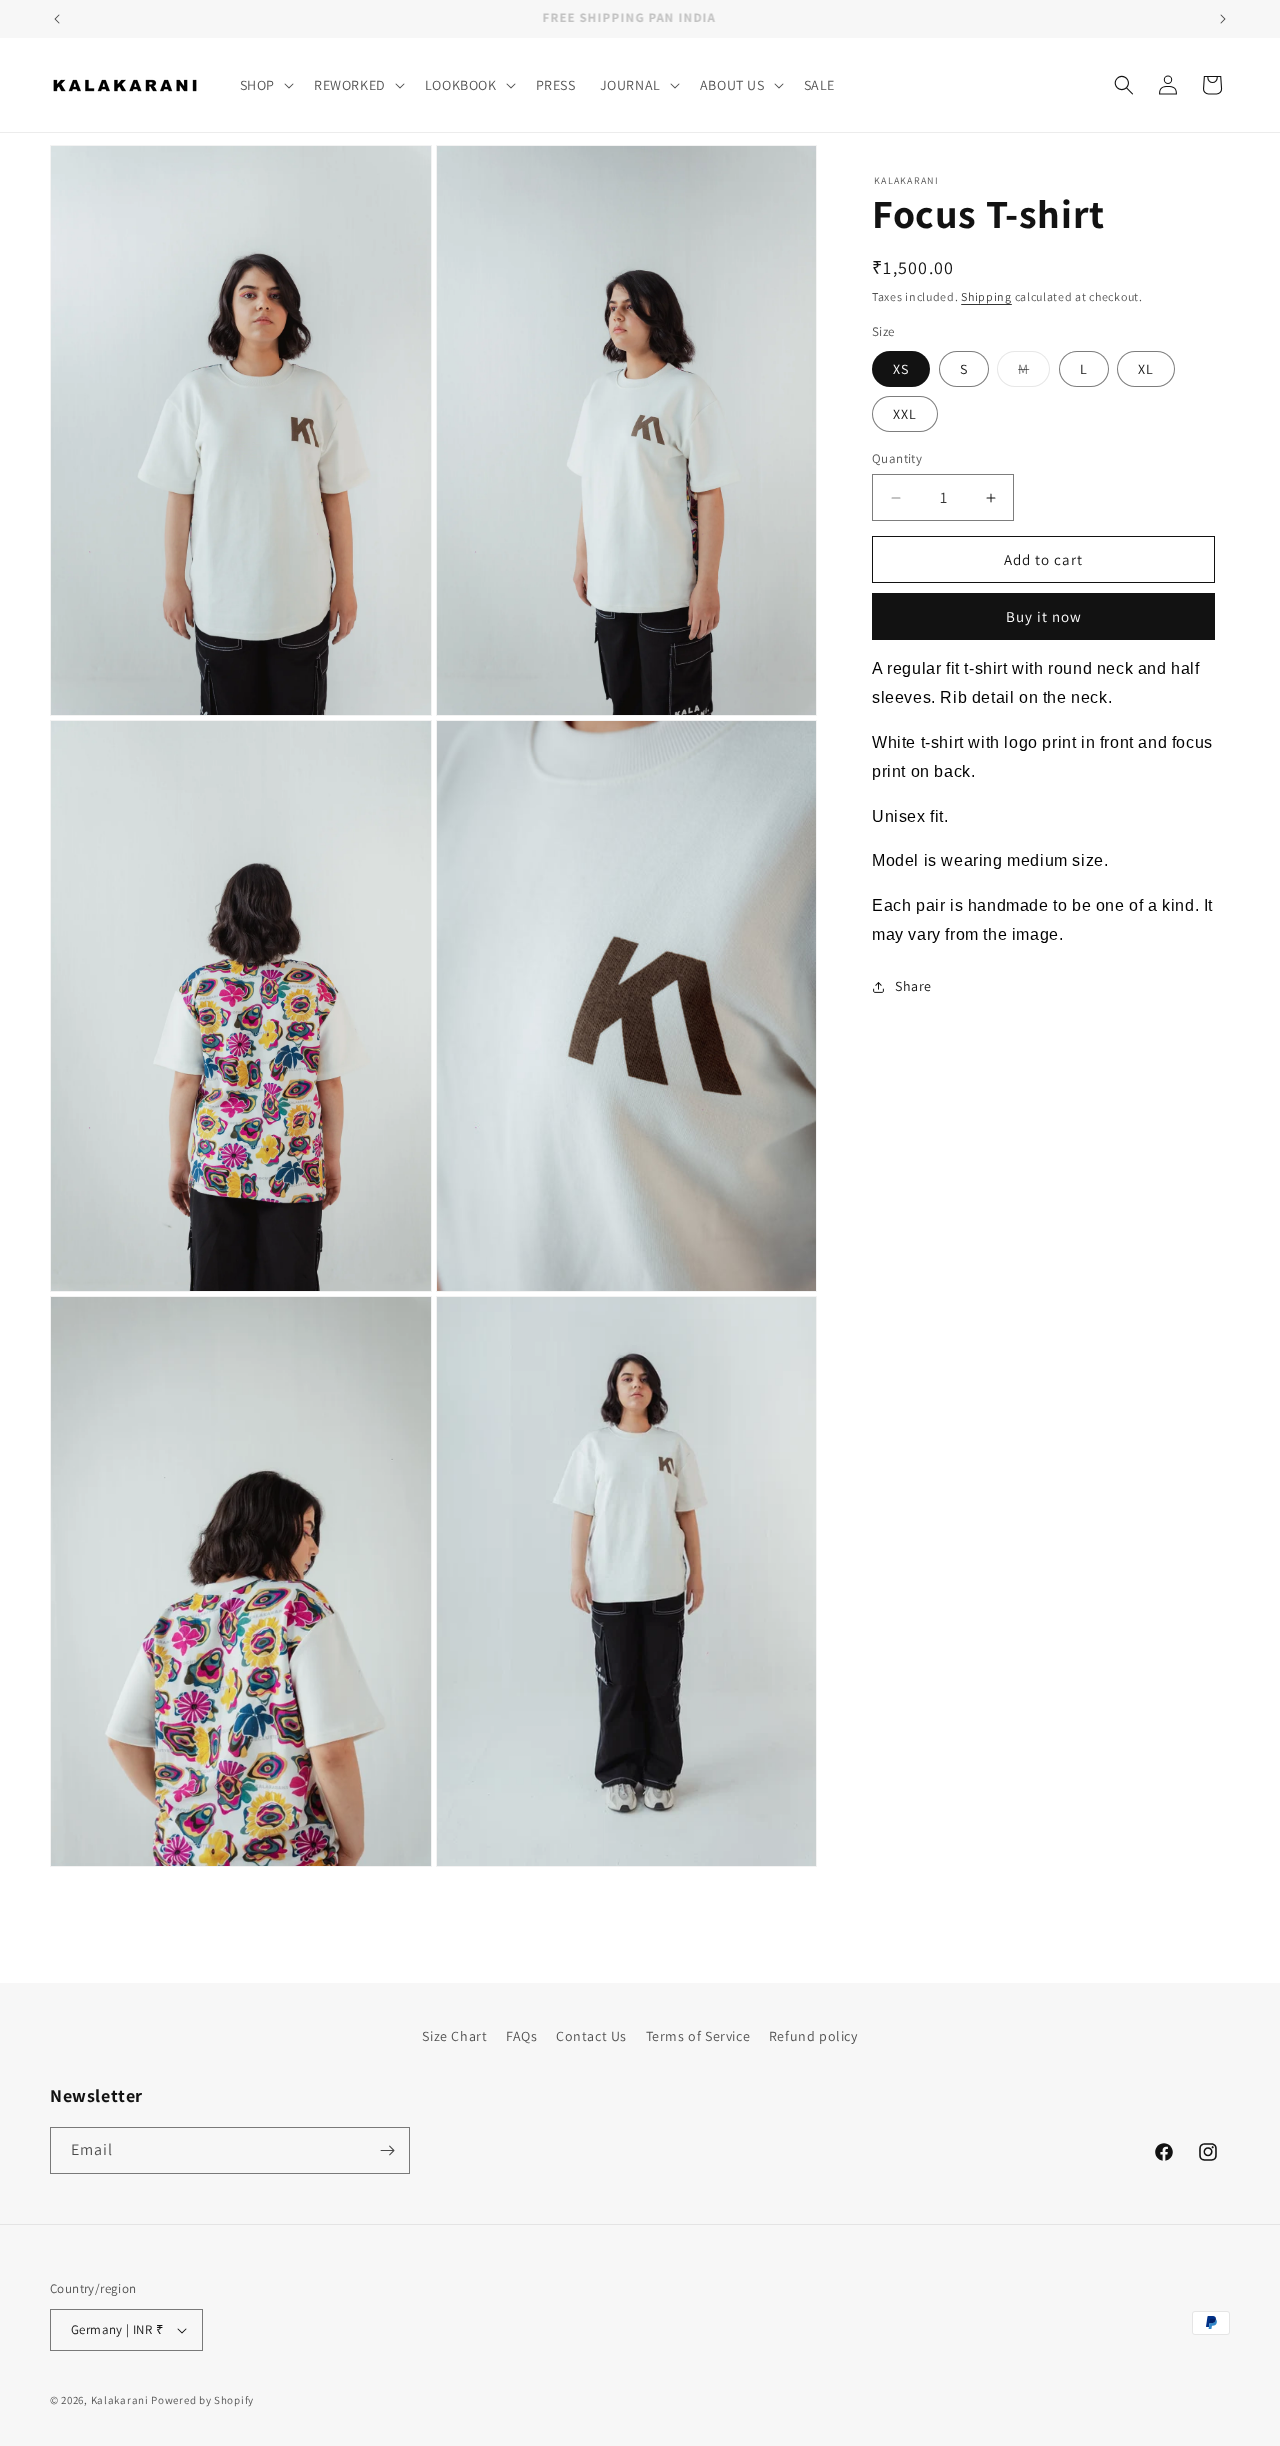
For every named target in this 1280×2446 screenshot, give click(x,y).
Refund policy (813, 2036)
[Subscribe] (387, 2150)
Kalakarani (120, 2400)
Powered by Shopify (202, 2400)
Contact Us (591, 2036)
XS (901, 369)
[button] (265, 85)
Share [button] (913, 986)
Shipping (986, 296)
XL (1146, 369)
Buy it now (1044, 616)
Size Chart (454, 2036)
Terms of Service (698, 2036)
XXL (905, 414)
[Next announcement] (1223, 19)
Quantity (897, 458)
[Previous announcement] (57, 19)
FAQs (521, 2036)
